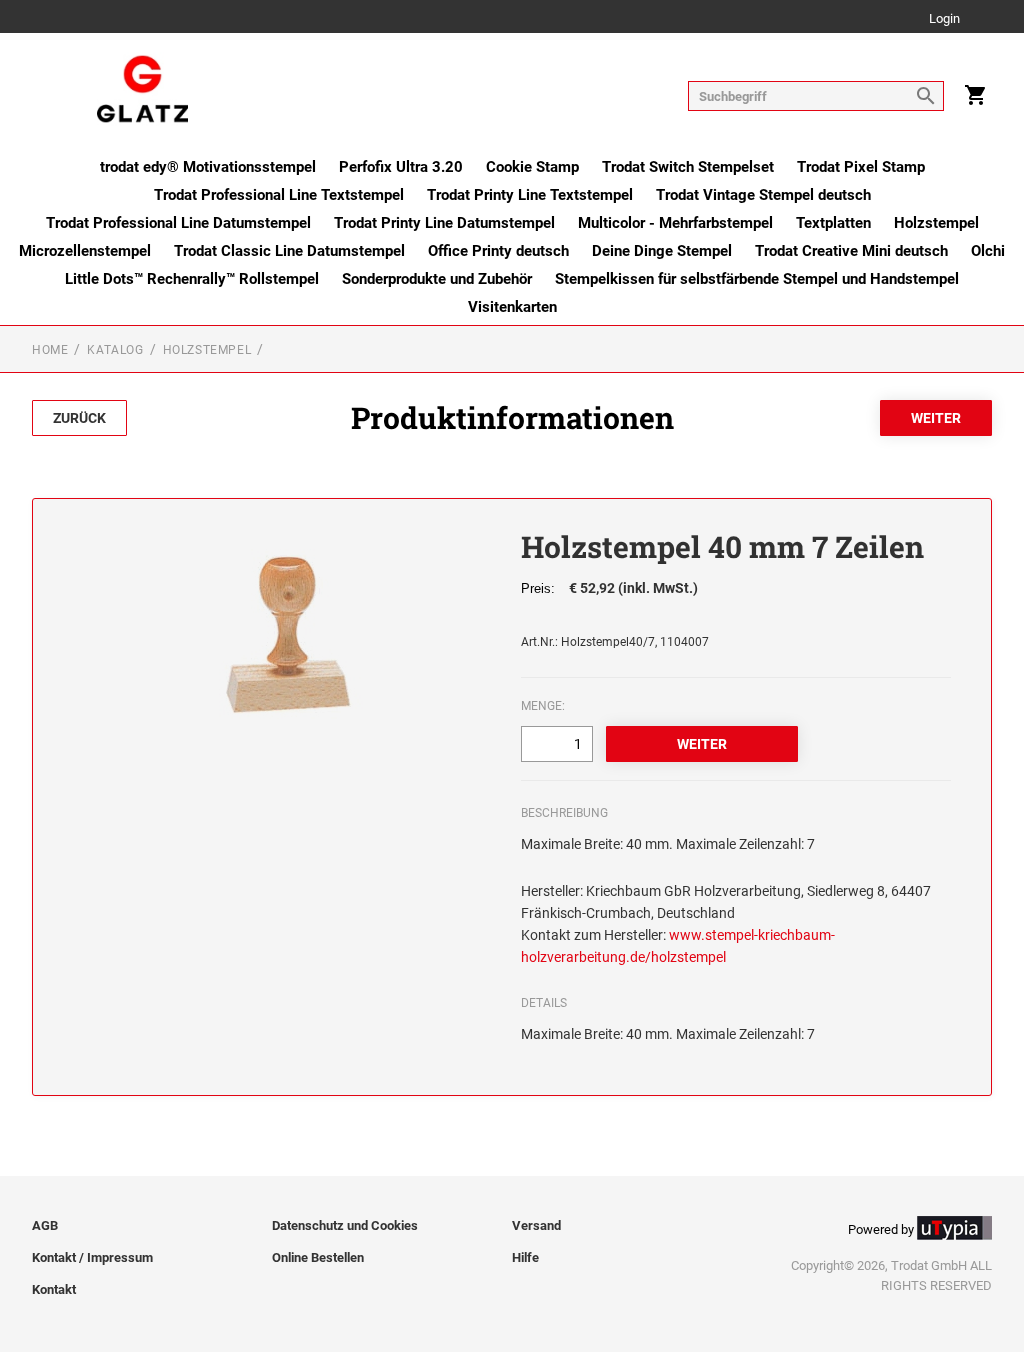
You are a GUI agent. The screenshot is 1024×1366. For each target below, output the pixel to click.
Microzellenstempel (85, 251)
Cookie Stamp (532, 167)
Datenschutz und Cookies (345, 1225)
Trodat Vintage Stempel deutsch (763, 195)
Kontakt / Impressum (92, 1257)
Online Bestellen (318, 1257)
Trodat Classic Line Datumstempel (289, 251)
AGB (45, 1225)
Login (944, 19)
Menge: (543, 706)
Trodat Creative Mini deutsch (851, 251)
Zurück (79, 418)
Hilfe (525, 1257)
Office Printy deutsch (498, 251)
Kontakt (54, 1289)
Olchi (988, 251)
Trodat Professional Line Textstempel (279, 195)
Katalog (115, 350)
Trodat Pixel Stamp (861, 167)
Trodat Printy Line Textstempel (530, 195)
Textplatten (833, 223)
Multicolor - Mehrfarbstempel (675, 223)
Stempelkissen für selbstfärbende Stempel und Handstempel (757, 279)
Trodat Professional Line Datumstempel (178, 223)
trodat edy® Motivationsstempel (208, 167)
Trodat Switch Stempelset (688, 167)
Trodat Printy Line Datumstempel (444, 223)
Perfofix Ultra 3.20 (401, 167)
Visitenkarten (512, 307)
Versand (536, 1225)
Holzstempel (936, 223)
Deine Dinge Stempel (662, 251)
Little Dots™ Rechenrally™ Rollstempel (192, 279)
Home (50, 350)
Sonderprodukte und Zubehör (437, 279)
